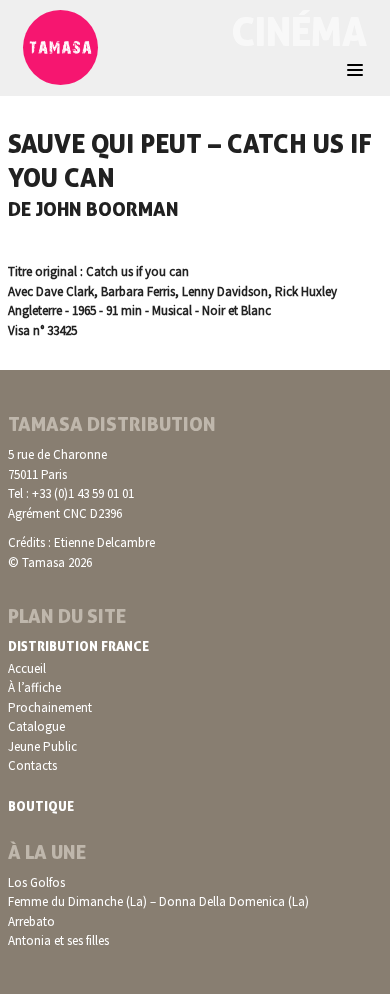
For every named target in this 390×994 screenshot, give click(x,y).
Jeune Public (42, 746)
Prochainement (50, 707)
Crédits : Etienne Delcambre (81, 542)
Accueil (27, 668)
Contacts (32, 765)
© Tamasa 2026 (50, 562)
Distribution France (78, 646)
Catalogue (36, 726)
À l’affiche (34, 687)
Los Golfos (36, 882)
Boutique (41, 806)
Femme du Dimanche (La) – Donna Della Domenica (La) (158, 901)
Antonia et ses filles (58, 940)
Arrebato (31, 921)
